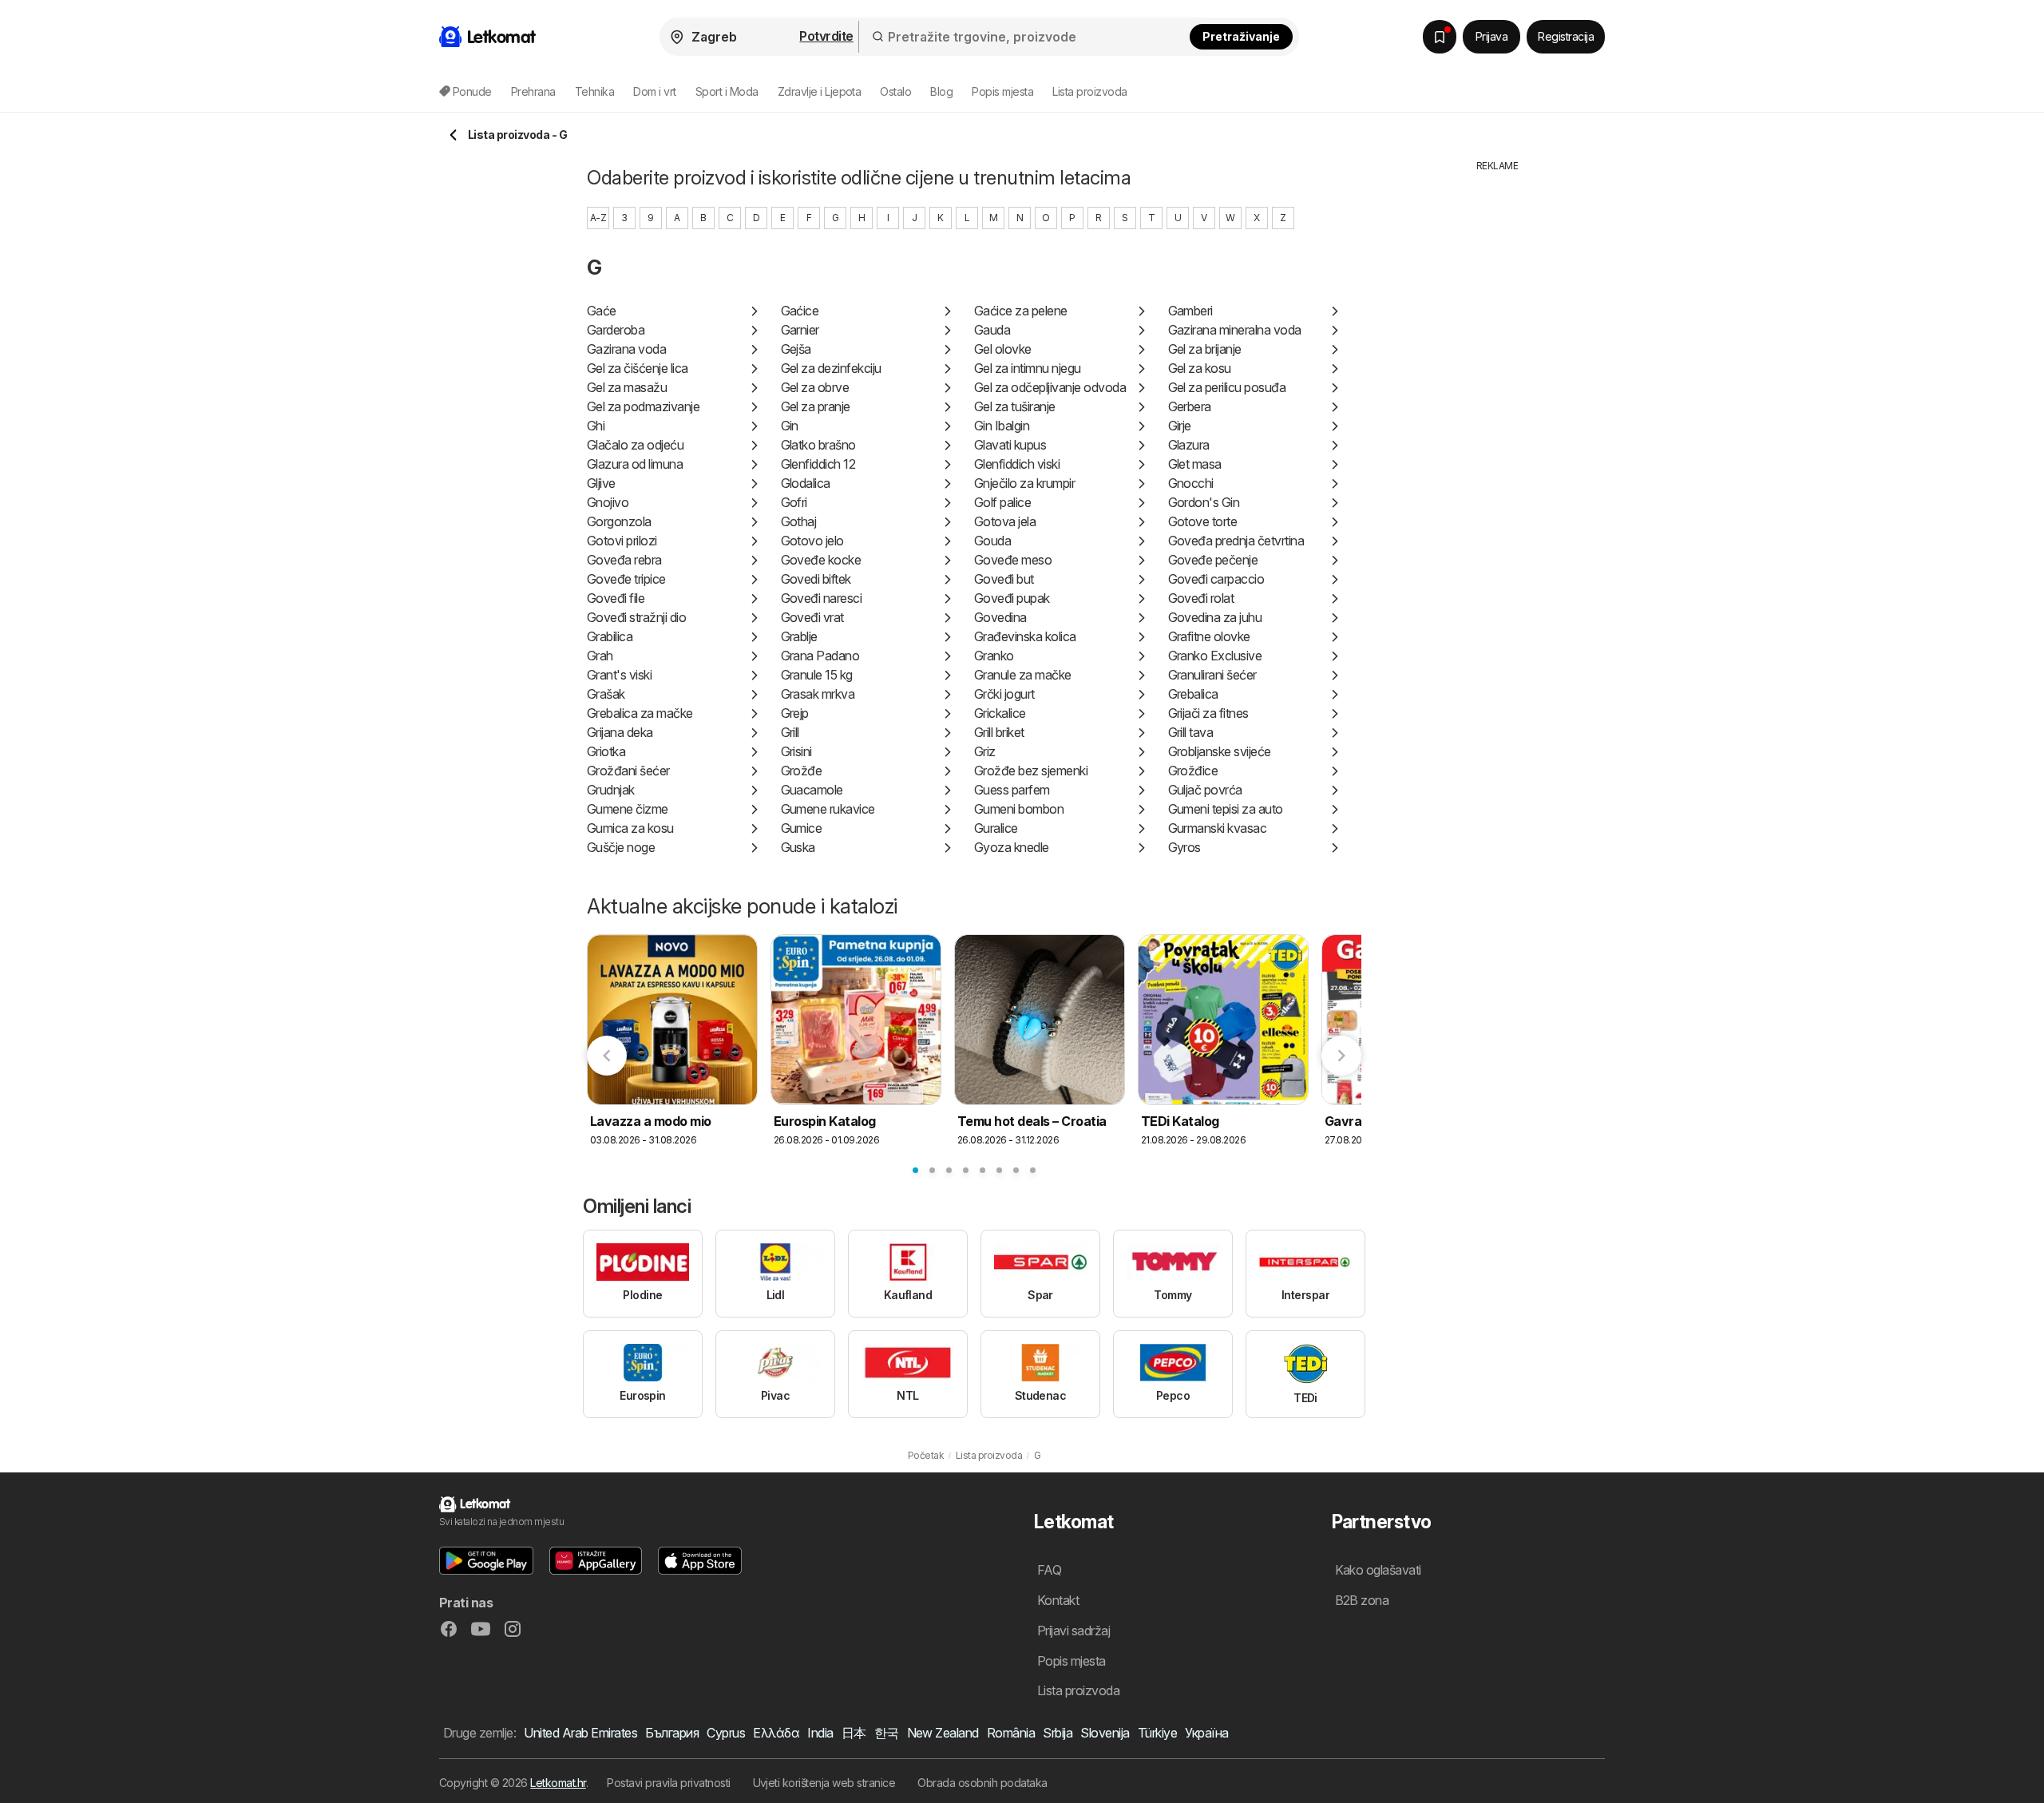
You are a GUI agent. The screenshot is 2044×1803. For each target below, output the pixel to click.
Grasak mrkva (818, 694)
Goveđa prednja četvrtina (1236, 541)
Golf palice (1002, 502)
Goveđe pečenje (1213, 560)
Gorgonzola (619, 521)
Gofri (794, 502)
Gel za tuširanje (1015, 406)
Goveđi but (1004, 579)
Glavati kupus (1010, 445)
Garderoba (616, 330)
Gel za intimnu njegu (1028, 368)
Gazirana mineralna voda (1235, 330)
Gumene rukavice (828, 809)
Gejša (796, 349)
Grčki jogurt (1004, 694)
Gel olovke (1003, 349)
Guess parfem (1012, 790)
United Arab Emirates (580, 1733)
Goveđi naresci (822, 598)
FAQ (1049, 1570)
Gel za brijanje (1205, 349)
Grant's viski (619, 675)
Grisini (796, 751)
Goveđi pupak (1012, 598)
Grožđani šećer (628, 771)
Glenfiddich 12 (818, 464)
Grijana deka (620, 732)
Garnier (800, 330)
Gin (790, 426)
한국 (887, 1733)
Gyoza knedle (1012, 847)
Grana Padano (820, 656)
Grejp (795, 713)
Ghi (596, 426)
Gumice (802, 828)
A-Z (598, 218)
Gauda (992, 330)
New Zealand (943, 1733)
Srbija (1058, 1733)
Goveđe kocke (821, 560)
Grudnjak (611, 790)
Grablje (799, 636)
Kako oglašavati (1378, 1570)
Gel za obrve (815, 387)
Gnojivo (608, 502)
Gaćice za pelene (1021, 311)
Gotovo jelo (812, 541)
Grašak (606, 694)
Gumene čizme (628, 809)
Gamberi (1190, 311)
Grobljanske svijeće (1220, 751)
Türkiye (1157, 1733)
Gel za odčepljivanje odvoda (1050, 387)
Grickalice (1000, 713)
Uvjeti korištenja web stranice (824, 1783)
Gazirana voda (626, 349)
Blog (941, 91)
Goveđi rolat (1201, 598)
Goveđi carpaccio (1216, 579)
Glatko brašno (818, 445)
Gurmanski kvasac (1218, 828)
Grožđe (802, 771)
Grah (600, 656)
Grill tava (1191, 732)
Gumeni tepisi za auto (1226, 809)
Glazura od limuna (635, 464)
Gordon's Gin (1204, 502)
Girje (1180, 426)
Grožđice (1193, 771)
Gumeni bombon (1019, 809)
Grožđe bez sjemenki (1031, 771)
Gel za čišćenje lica (638, 368)
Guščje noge (621, 847)
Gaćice (800, 311)
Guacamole (812, 790)
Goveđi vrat (812, 617)
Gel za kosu (1200, 368)
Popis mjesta (1002, 91)
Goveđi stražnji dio (636, 617)
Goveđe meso (1013, 560)
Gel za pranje (816, 406)
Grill (790, 732)
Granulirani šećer (1212, 675)
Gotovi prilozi (622, 541)
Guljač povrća (1205, 790)
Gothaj (799, 521)
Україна (1206, 1733)
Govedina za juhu (1215, 617)
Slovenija (1105, 1733)
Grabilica (610, 636)
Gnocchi (1191, 483)
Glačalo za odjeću (635, 445)
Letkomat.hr (558, 1783)
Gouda (992, 541)
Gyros (1184, 847)
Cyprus (726, 1733)
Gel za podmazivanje (643, 406)
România (1011, 1733)
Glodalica (806, 483)
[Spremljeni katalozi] (1440, 37)
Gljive (601, 483)
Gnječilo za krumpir (1024, 483)
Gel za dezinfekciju (831, 368)
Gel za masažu (627, 387)
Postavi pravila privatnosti (668, 1783)
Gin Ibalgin (1002, 426)
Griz (985, 751)
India (820, 1733)
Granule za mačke (1023, 675)
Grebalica (1193, 694)
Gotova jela (1005, 521)
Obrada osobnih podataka (982, 1783)
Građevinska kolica (1025, 636)
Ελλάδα (776, 1733)
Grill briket (999, 732)
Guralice (996, 828)
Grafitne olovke (1209, 636)
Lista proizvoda (1089, 91)
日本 (854, 1733)
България (672, 1733)
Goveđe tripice (626, 579)
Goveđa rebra (624, 560)
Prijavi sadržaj (1073, 1631)
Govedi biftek (816, 579)
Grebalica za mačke (640, 713)
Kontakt (1058, 1600)
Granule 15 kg (817, 675)
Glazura (1189, 445)
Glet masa (1195, 464)
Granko (994, 656)
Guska (798, 847)
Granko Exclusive (1215, 656)
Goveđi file (616, 598)
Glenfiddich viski (1017, 464)
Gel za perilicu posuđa (1227, 387)
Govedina (1000, 617)
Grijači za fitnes (1208, 713)
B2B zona (1362, 1600)
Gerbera (1190, 406)
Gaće (602, 311)
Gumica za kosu (630, 828)
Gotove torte (1203, 521)
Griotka (606, 751)
